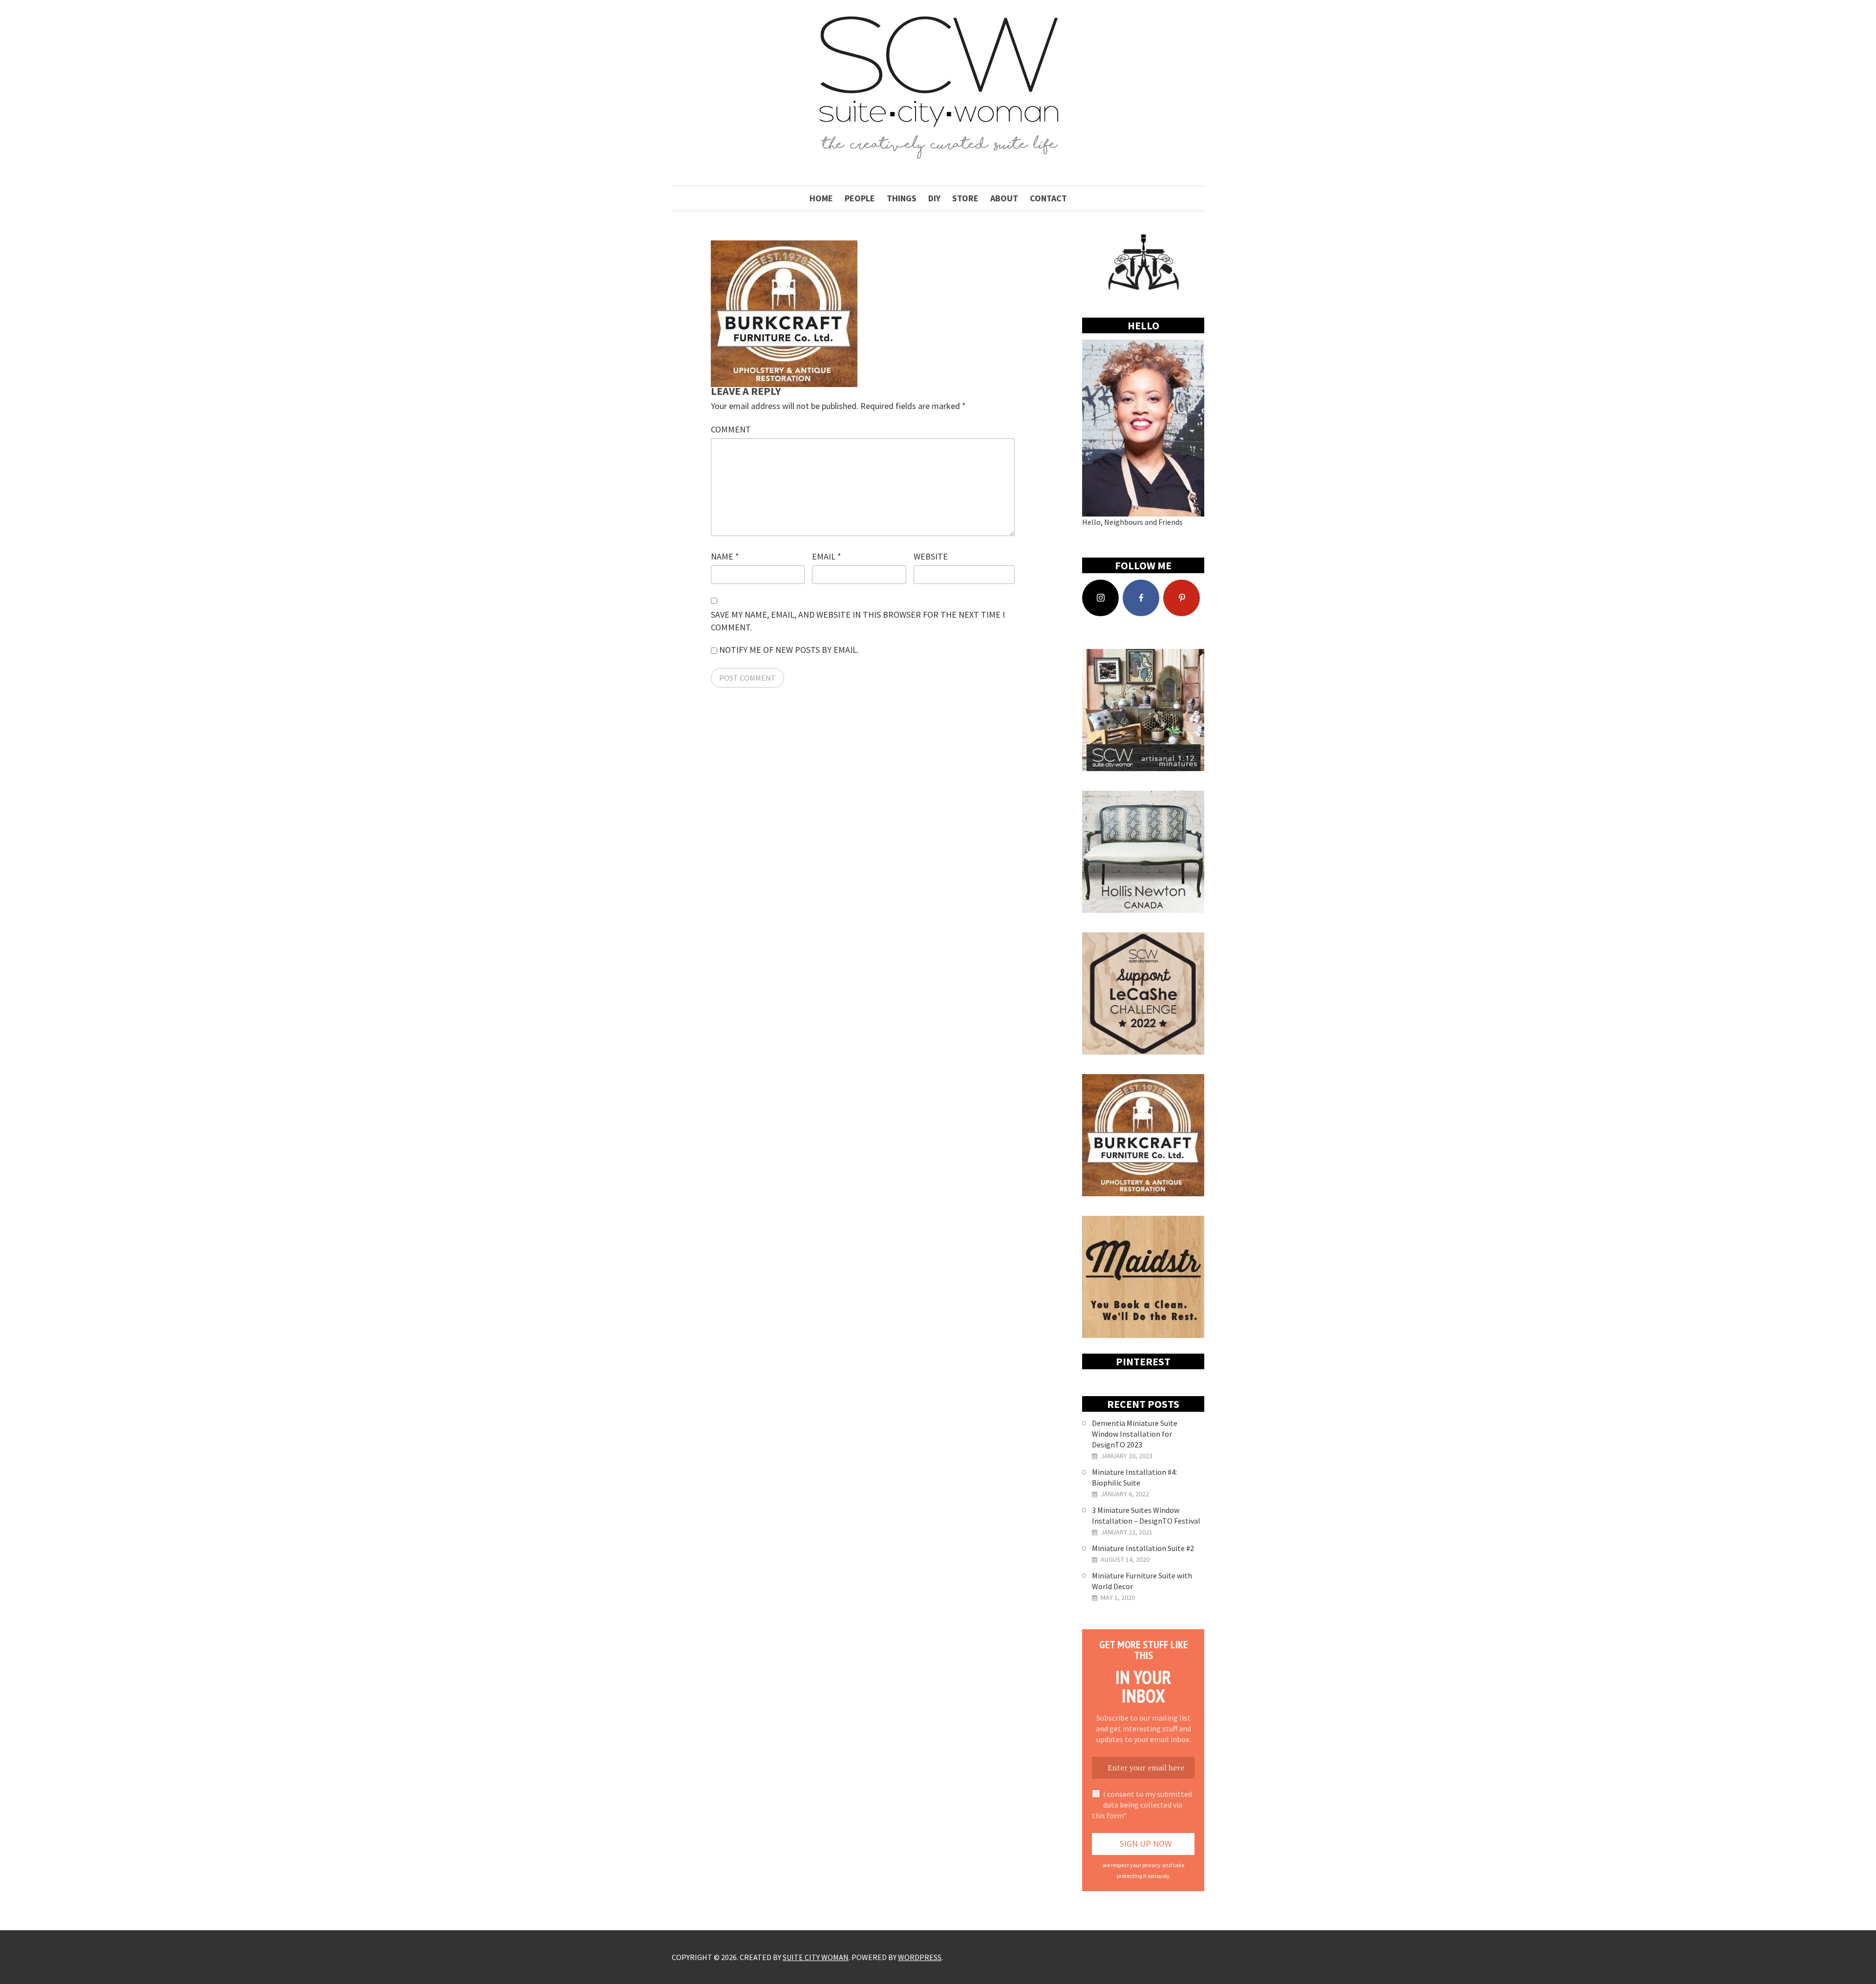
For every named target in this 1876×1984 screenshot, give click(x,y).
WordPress (920, 1957)
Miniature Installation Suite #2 (1143, 1548)
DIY (934, 198)
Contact (1048, 198)
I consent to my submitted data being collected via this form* (1142, 1805)
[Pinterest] (1182, 598)
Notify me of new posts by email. (789, 650)
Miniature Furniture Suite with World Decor (1142, 1581)
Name (725, 556)
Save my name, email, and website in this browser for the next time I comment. (858, 621)
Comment (731, 429)
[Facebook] (1141, 598)
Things (902, 198)
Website (931, 556)
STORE (965, 198)
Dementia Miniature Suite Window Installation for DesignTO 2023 (1135, 1434)
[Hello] (1143, 428)
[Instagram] (1100, 598)
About (1004, 198)
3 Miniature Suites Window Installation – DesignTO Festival (1146, 1515)
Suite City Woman (816, 1957)
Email (827, 556)
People (860, 198)
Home (821, 198)
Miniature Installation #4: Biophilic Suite (1134, 1477)
